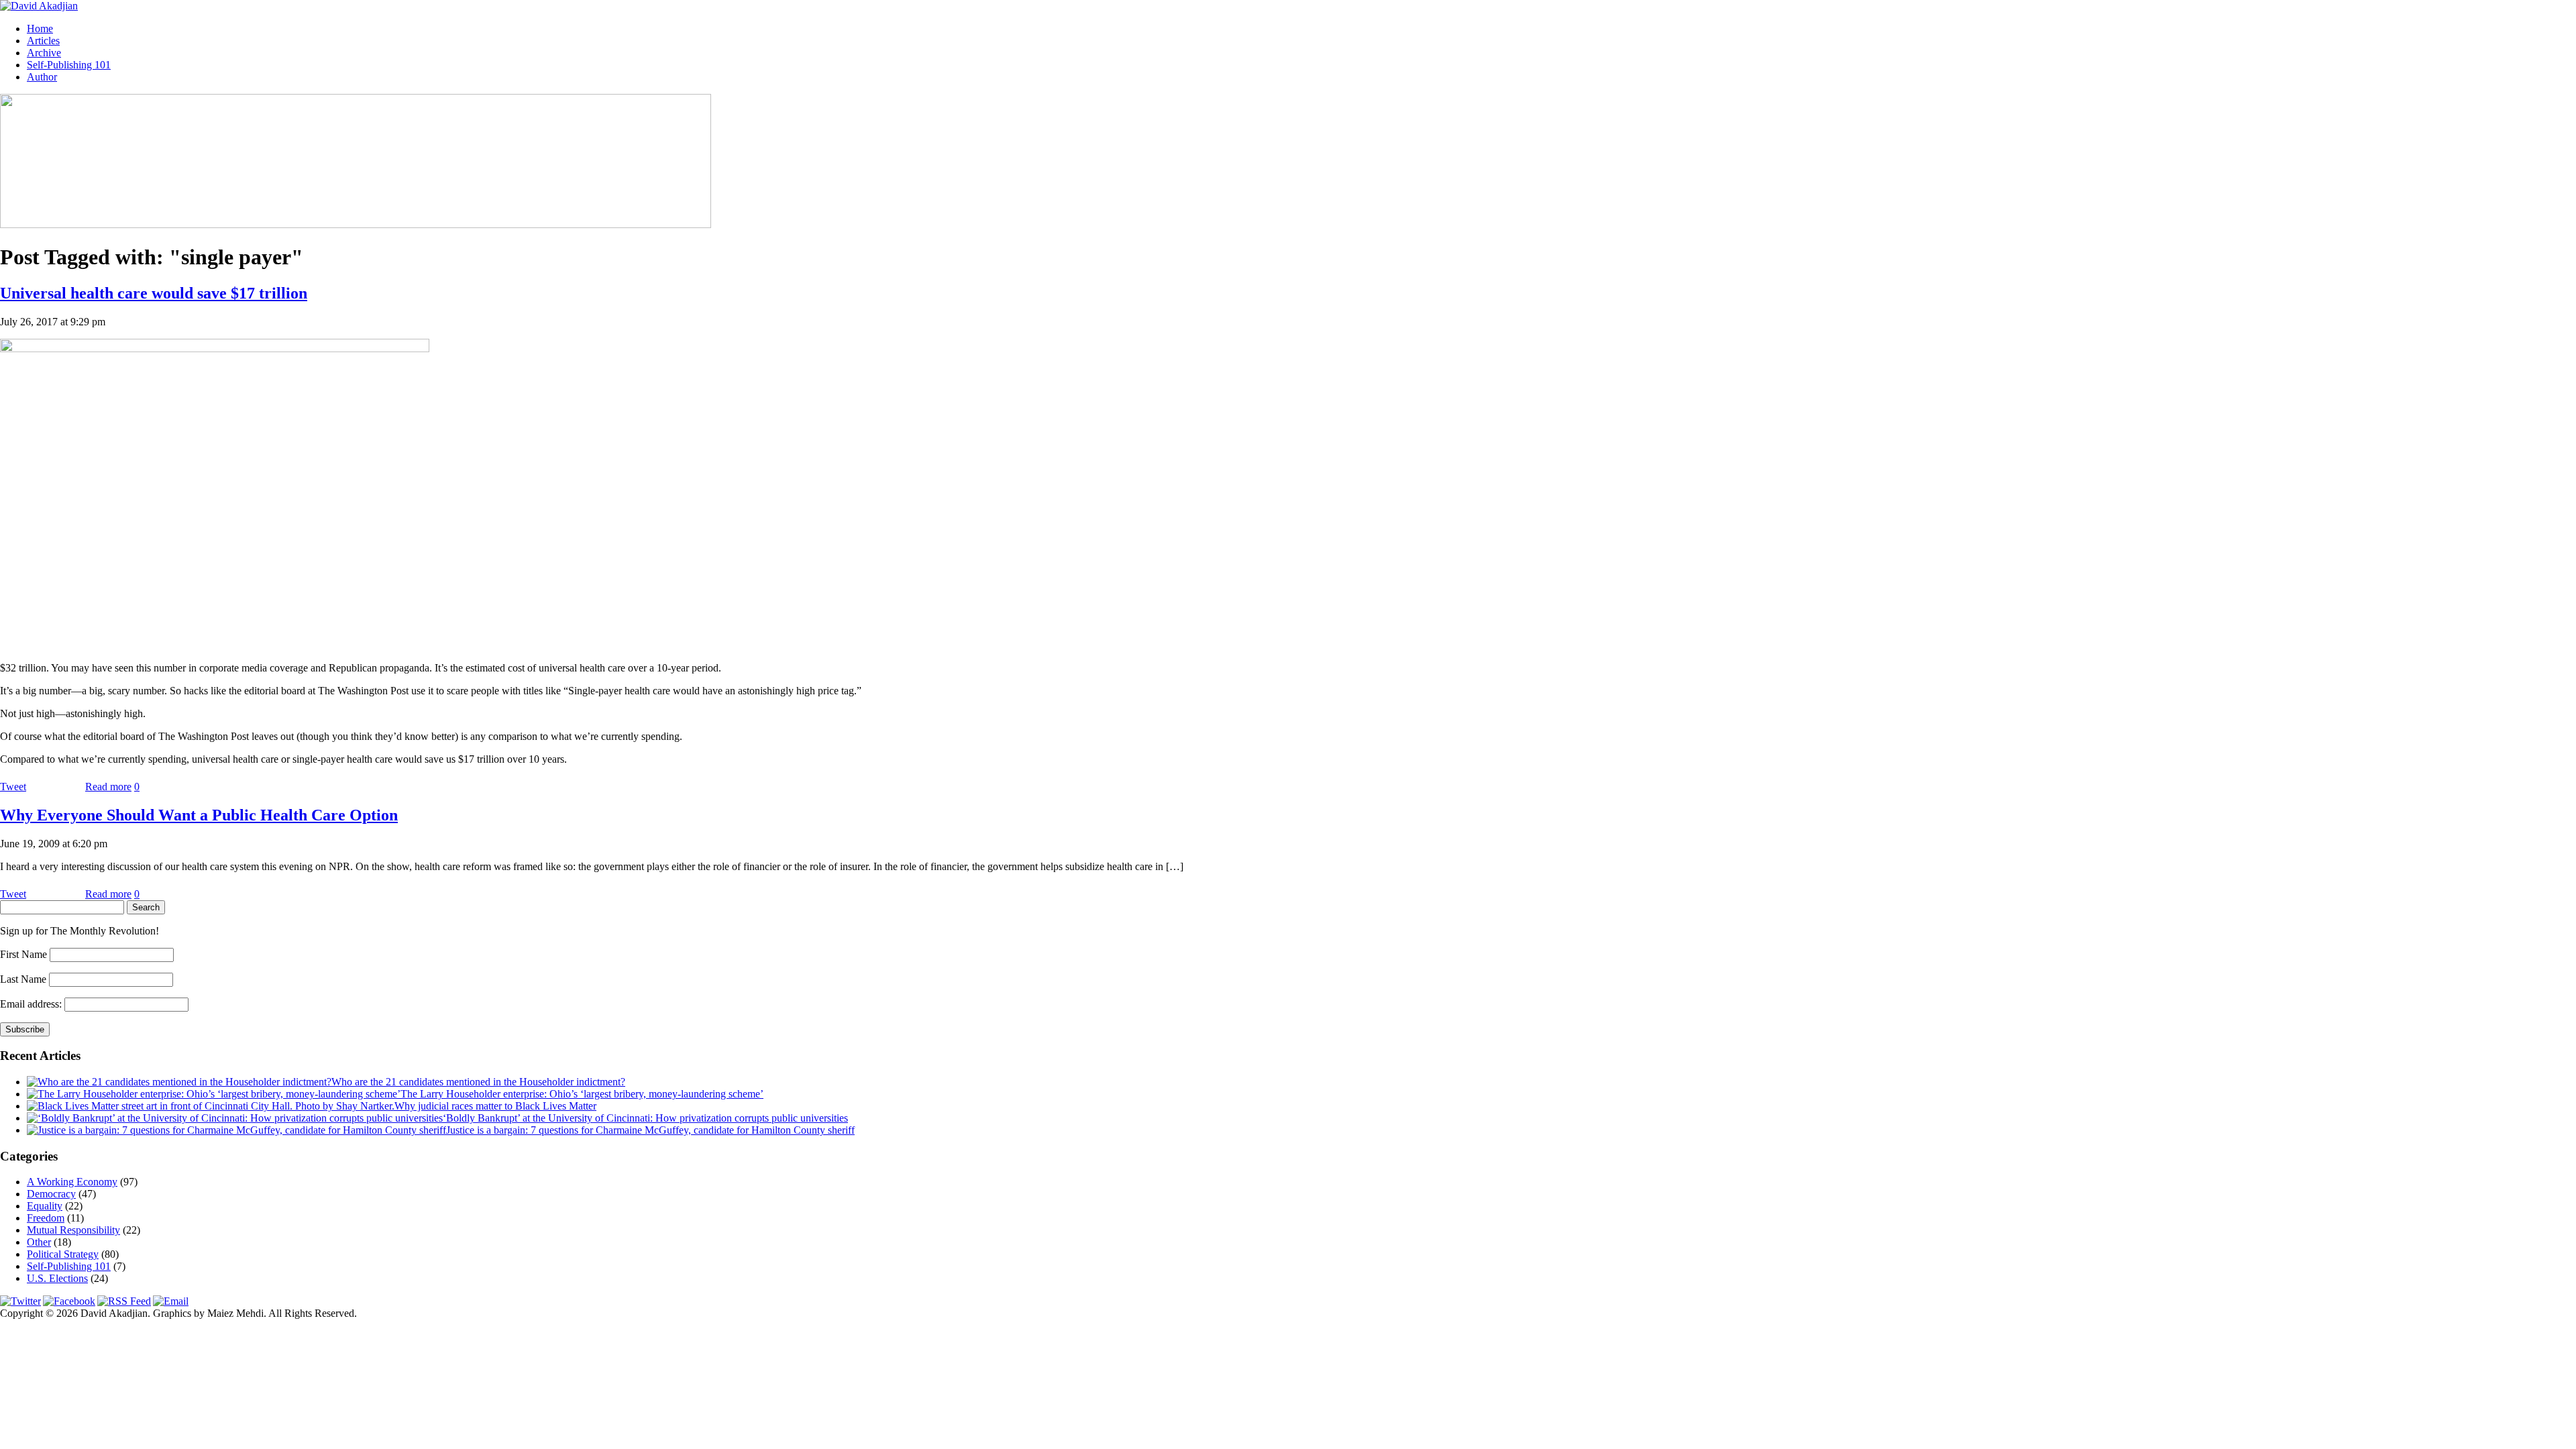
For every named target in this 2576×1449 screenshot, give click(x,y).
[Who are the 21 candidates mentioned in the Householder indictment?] (179, 1082)
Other (39, 1242)
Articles (43, 41)
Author (42, 77)
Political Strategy (63, 1254)
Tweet (13, 787)
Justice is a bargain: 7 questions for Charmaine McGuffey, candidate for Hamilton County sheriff (650, 1130)
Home (40, 29)
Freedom (46, 1218)
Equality (45, 1206)
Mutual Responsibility (73, 1230)
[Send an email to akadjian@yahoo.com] (171, 1301)
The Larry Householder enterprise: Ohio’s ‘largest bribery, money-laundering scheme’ (582, 1094)
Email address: (32, 1004)
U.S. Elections (57, 1278)
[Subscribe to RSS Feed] (124, 1301)
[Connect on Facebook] (69, 1301)
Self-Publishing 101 (69, 65)
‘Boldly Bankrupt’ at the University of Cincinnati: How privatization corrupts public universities (645, 1118)
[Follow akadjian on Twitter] (20, 1301)
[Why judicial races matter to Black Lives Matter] (211, 1106)
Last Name (23, 979)
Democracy (51, 1194)
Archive (44, 53)
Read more (108, 787)
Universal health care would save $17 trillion (154, 293)
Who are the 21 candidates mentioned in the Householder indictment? (478, 1082)
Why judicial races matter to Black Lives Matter (495, 1106)
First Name (23, 954)
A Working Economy (72, 1182)
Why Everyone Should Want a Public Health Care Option (199, 815)
